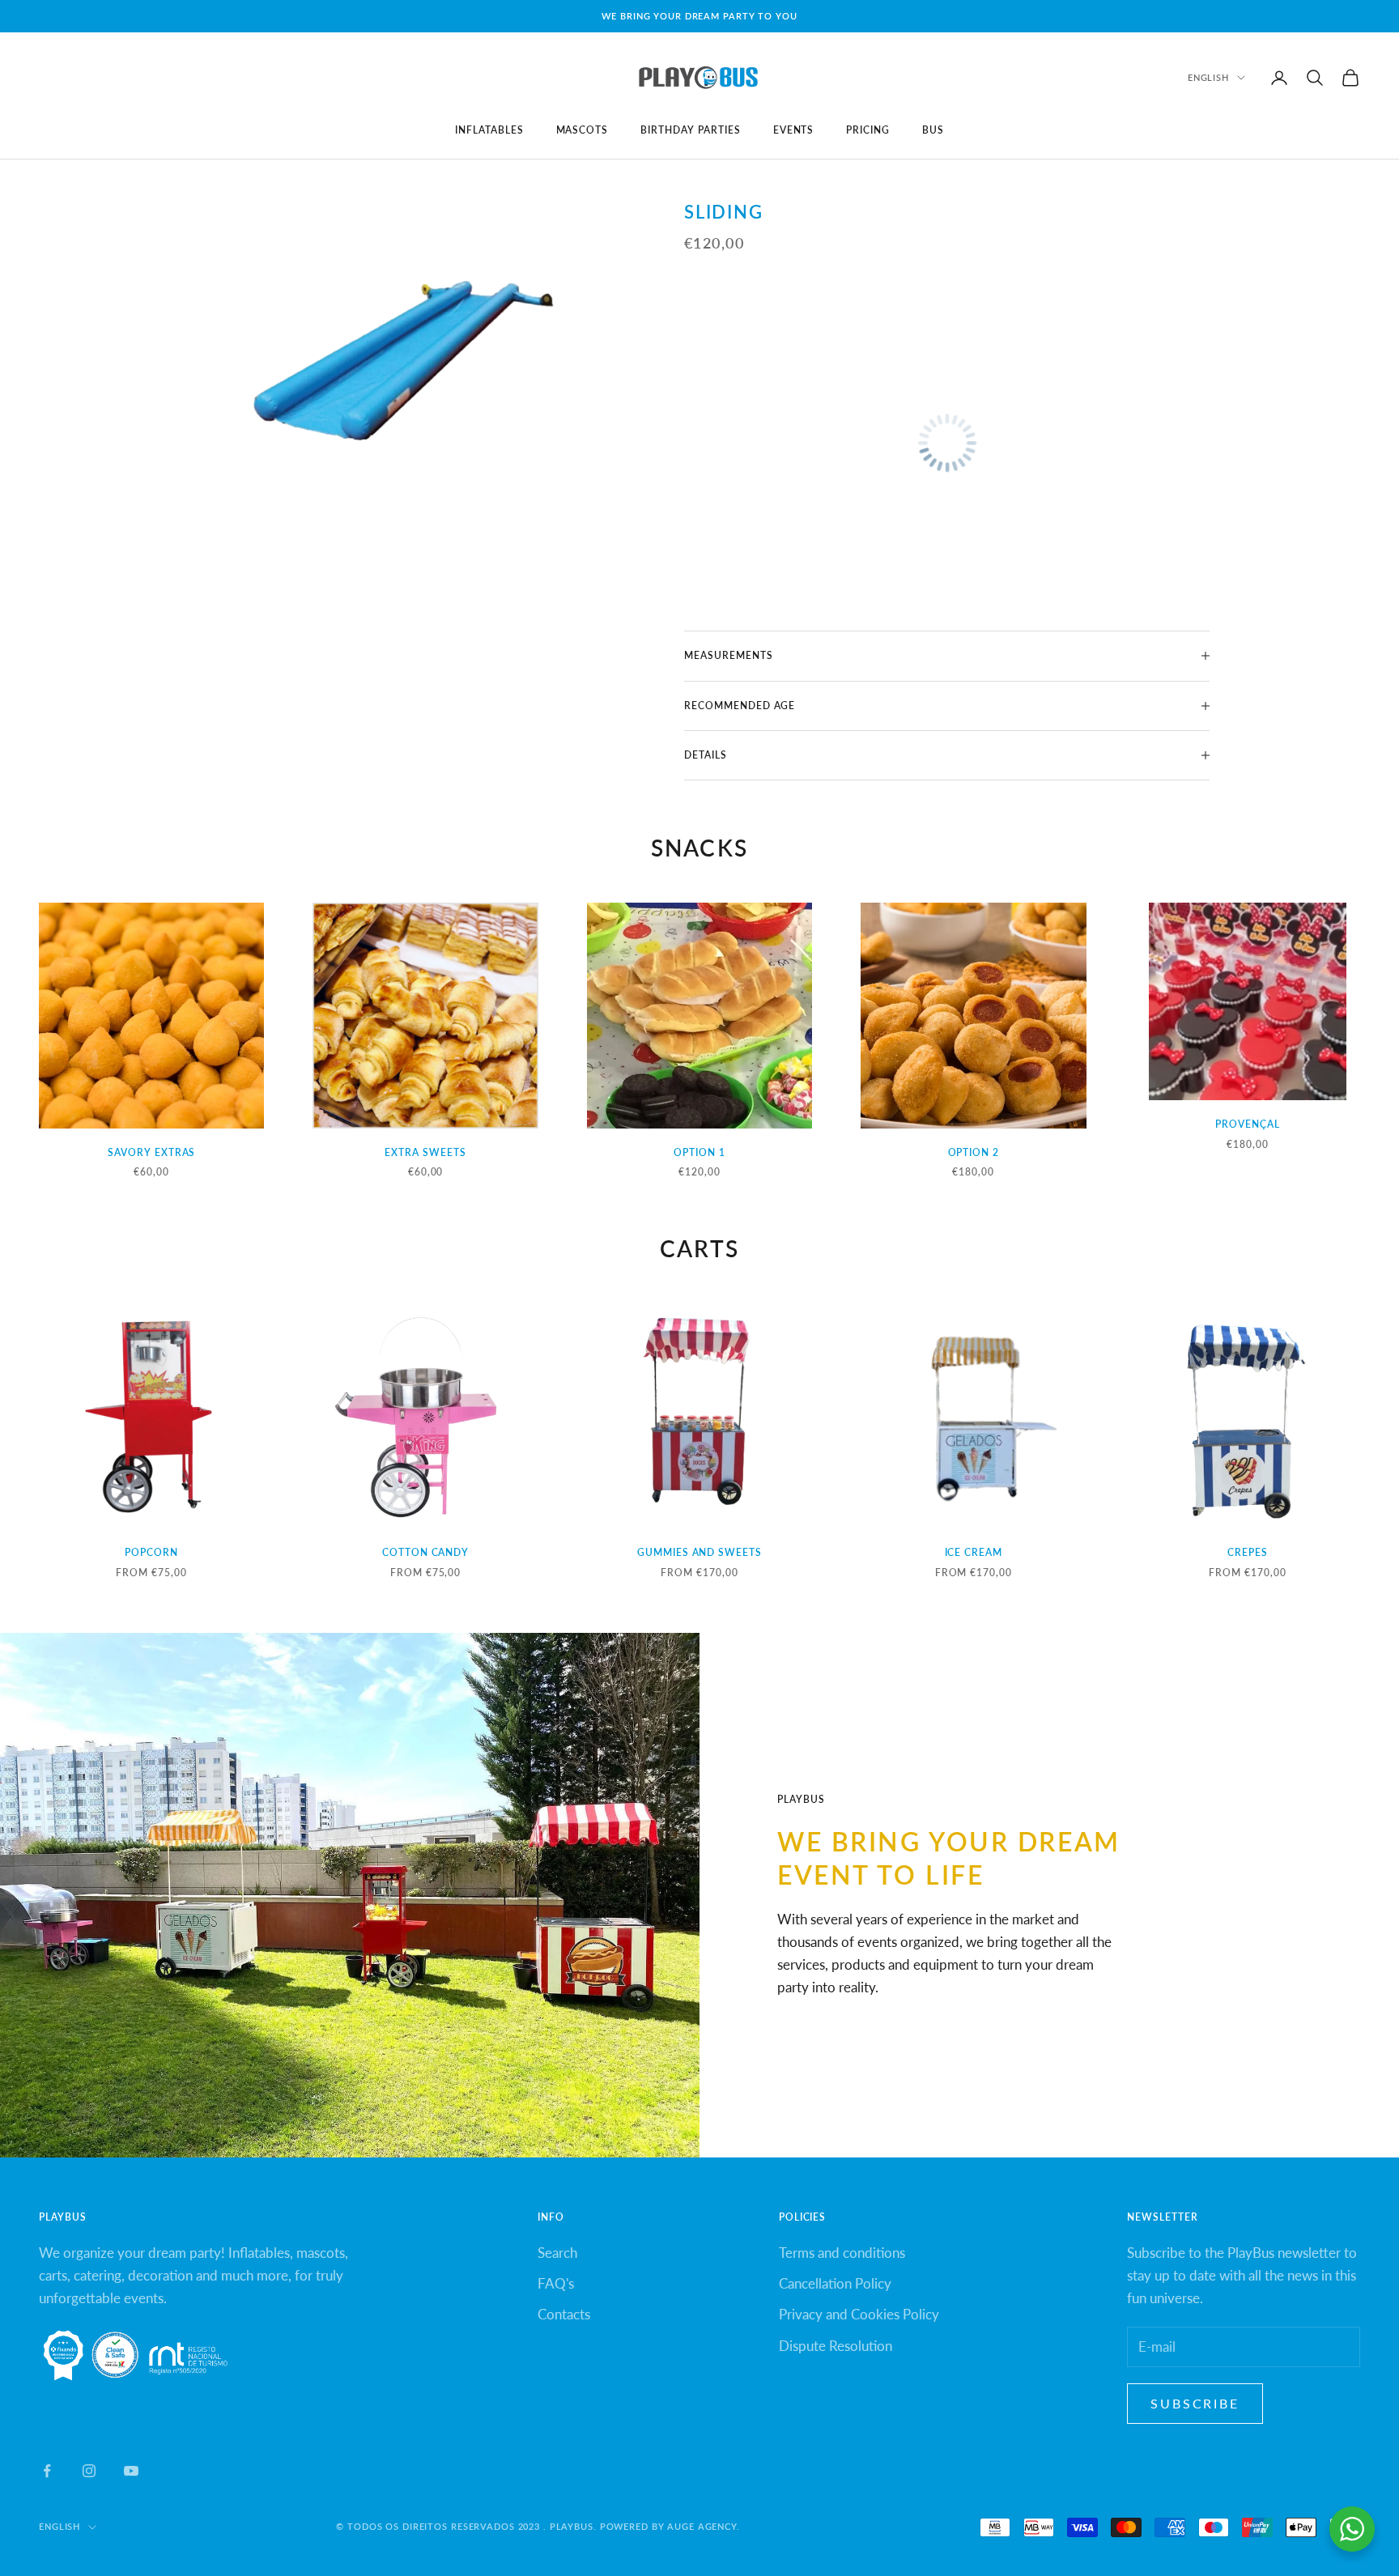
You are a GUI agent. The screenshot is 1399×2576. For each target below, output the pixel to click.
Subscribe (1195, 2403)
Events (794, 130)
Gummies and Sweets (699, 1552)
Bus (933, 130)
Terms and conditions (842, 2253)
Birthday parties (690, 130)
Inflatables (489, 130)
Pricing (868, 130)
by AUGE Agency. (696, 2526)
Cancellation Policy (835, 2283)
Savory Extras (151, 1152)
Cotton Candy (426, 1552)
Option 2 (974, 1152)
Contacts (564, 2314)
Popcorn (151, 1552)
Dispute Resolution (836, 2346)
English (1208, 77)
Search (557, 2253)
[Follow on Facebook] (47, 2471)
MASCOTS (583, 130)
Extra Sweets (425, 1152)
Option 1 (699, 1152)
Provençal (1248, 1124)
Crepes (1248, 1552)
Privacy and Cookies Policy (859, 2314)
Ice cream (974, 1552)
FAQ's (556, 2283)
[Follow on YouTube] (131, 2471)
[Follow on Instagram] (89, 2471)
